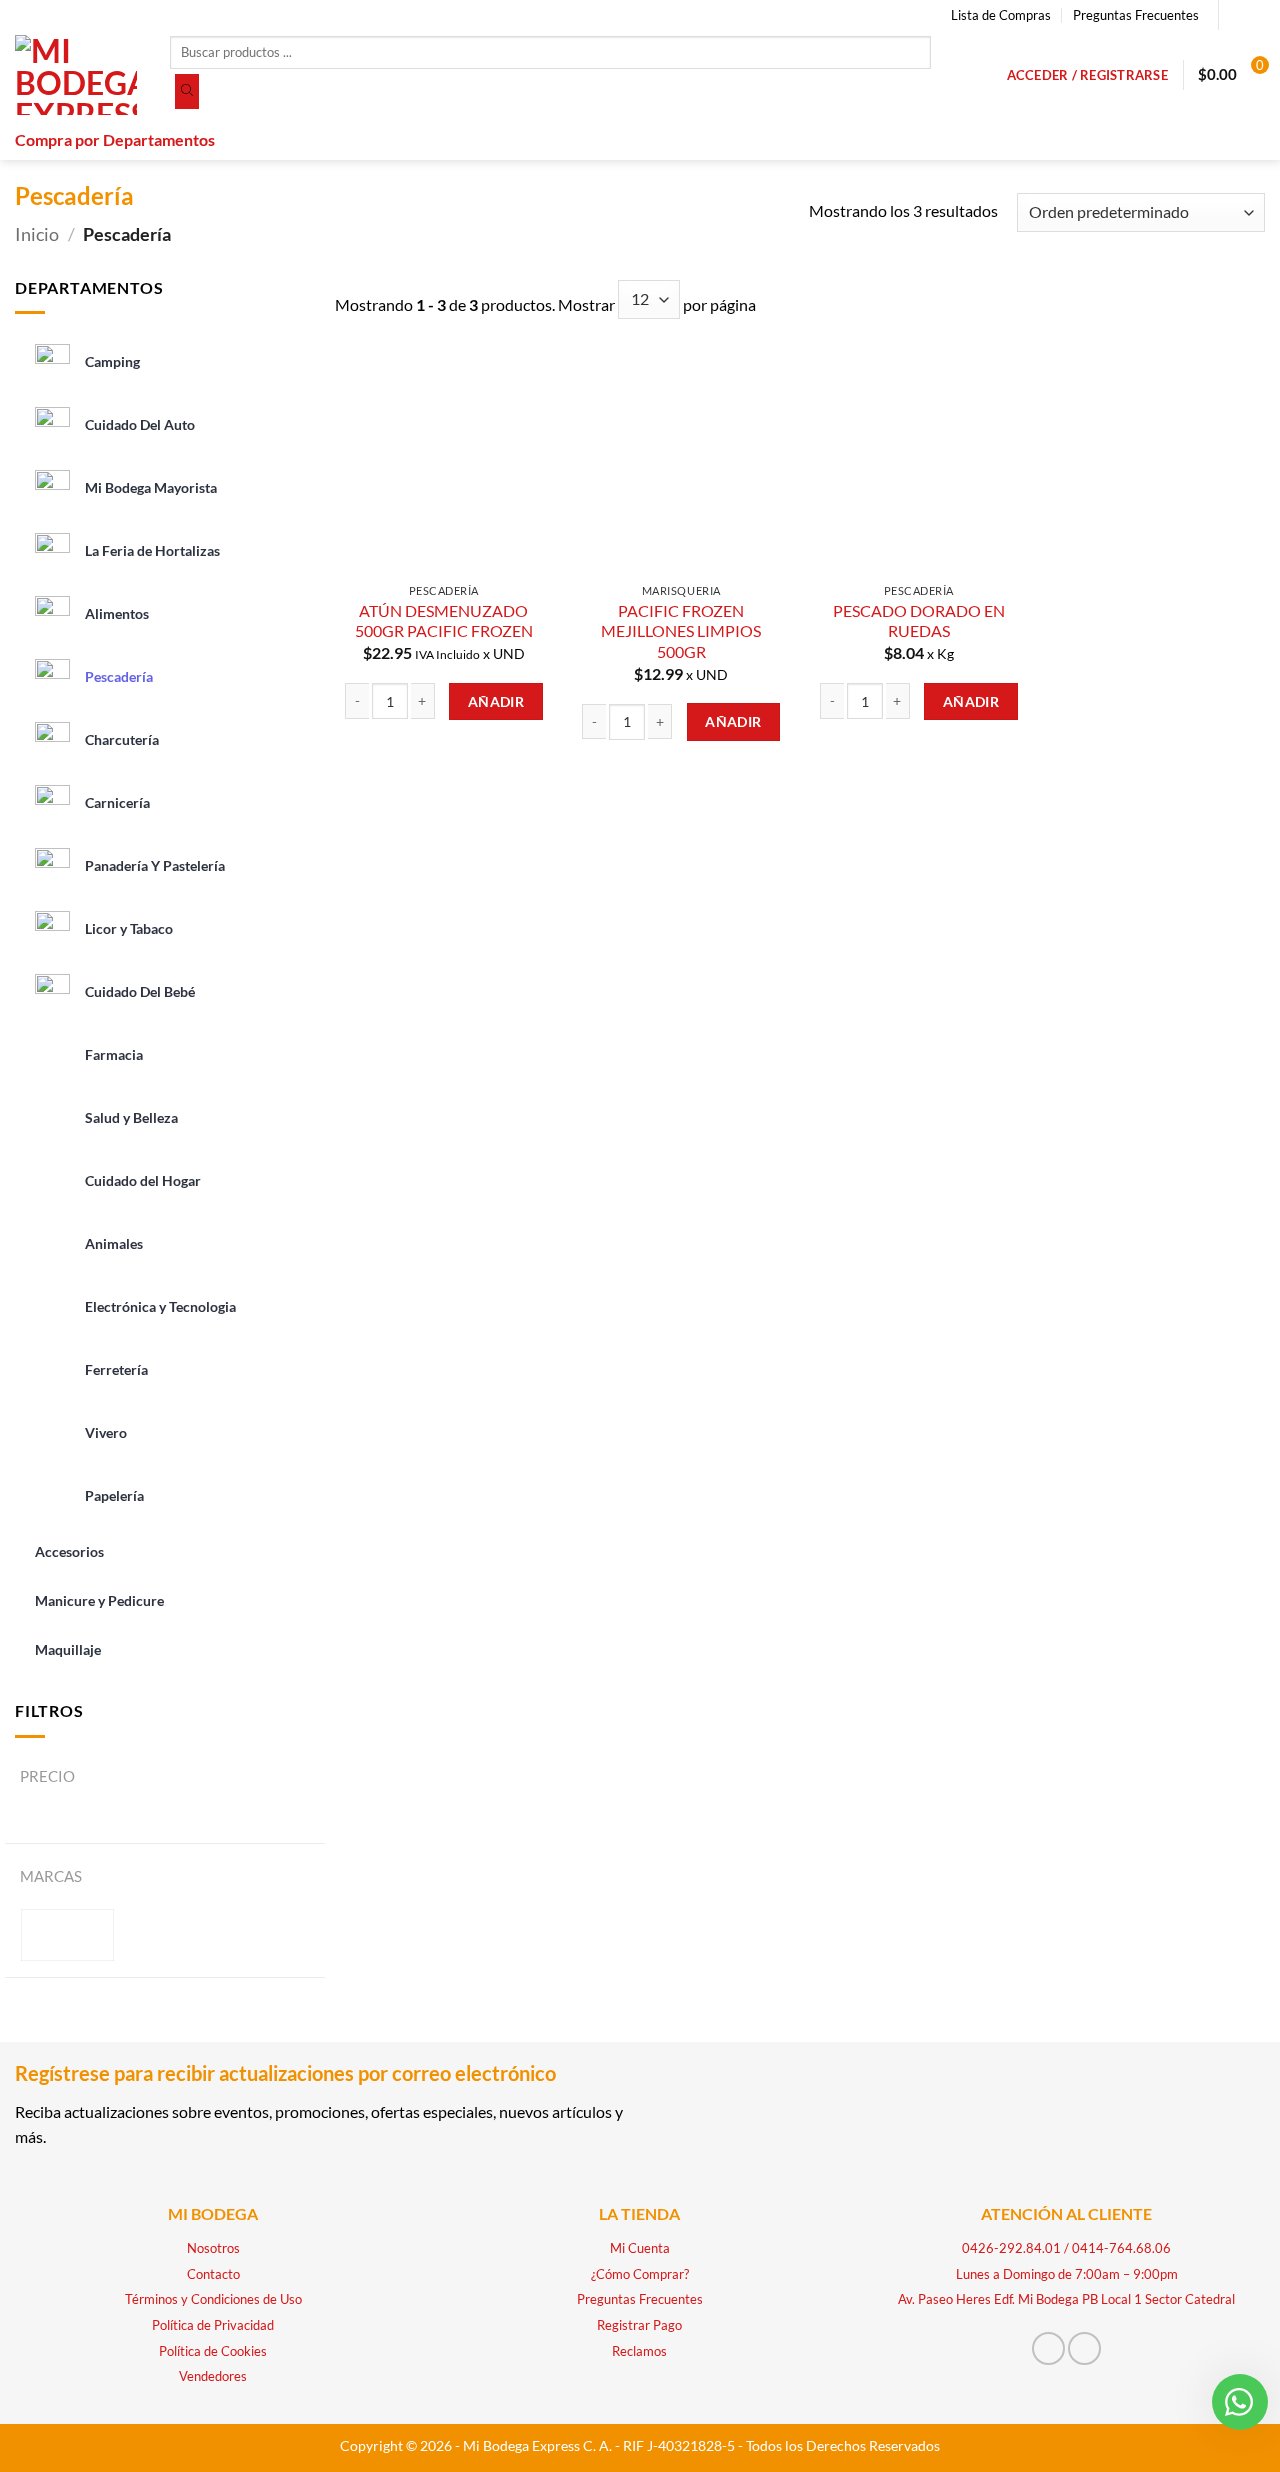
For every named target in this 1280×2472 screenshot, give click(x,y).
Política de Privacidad (213, 2325)
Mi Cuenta (640, 2248)
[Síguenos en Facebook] (1236, 15)
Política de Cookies (213, 2351)
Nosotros (213, 2248)
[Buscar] (187, 92)
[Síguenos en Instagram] (1255, 15)
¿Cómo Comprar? (640, 2274)
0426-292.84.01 (1011, 2248)
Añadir (496, 701)
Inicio (37, 234)
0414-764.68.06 (1121, 2248)
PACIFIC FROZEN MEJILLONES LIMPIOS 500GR (681, 631)
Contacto (213, 2274)
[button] (1087, 75)
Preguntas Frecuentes (1136, 15)
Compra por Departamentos (115, 139)
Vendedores (213, 2376)
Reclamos (639, 2351)
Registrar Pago (639, 2325)
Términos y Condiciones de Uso (213, 2299)
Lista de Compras (1001, 15)
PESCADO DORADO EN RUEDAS (919, 621)
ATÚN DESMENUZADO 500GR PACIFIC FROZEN (444, 621)
